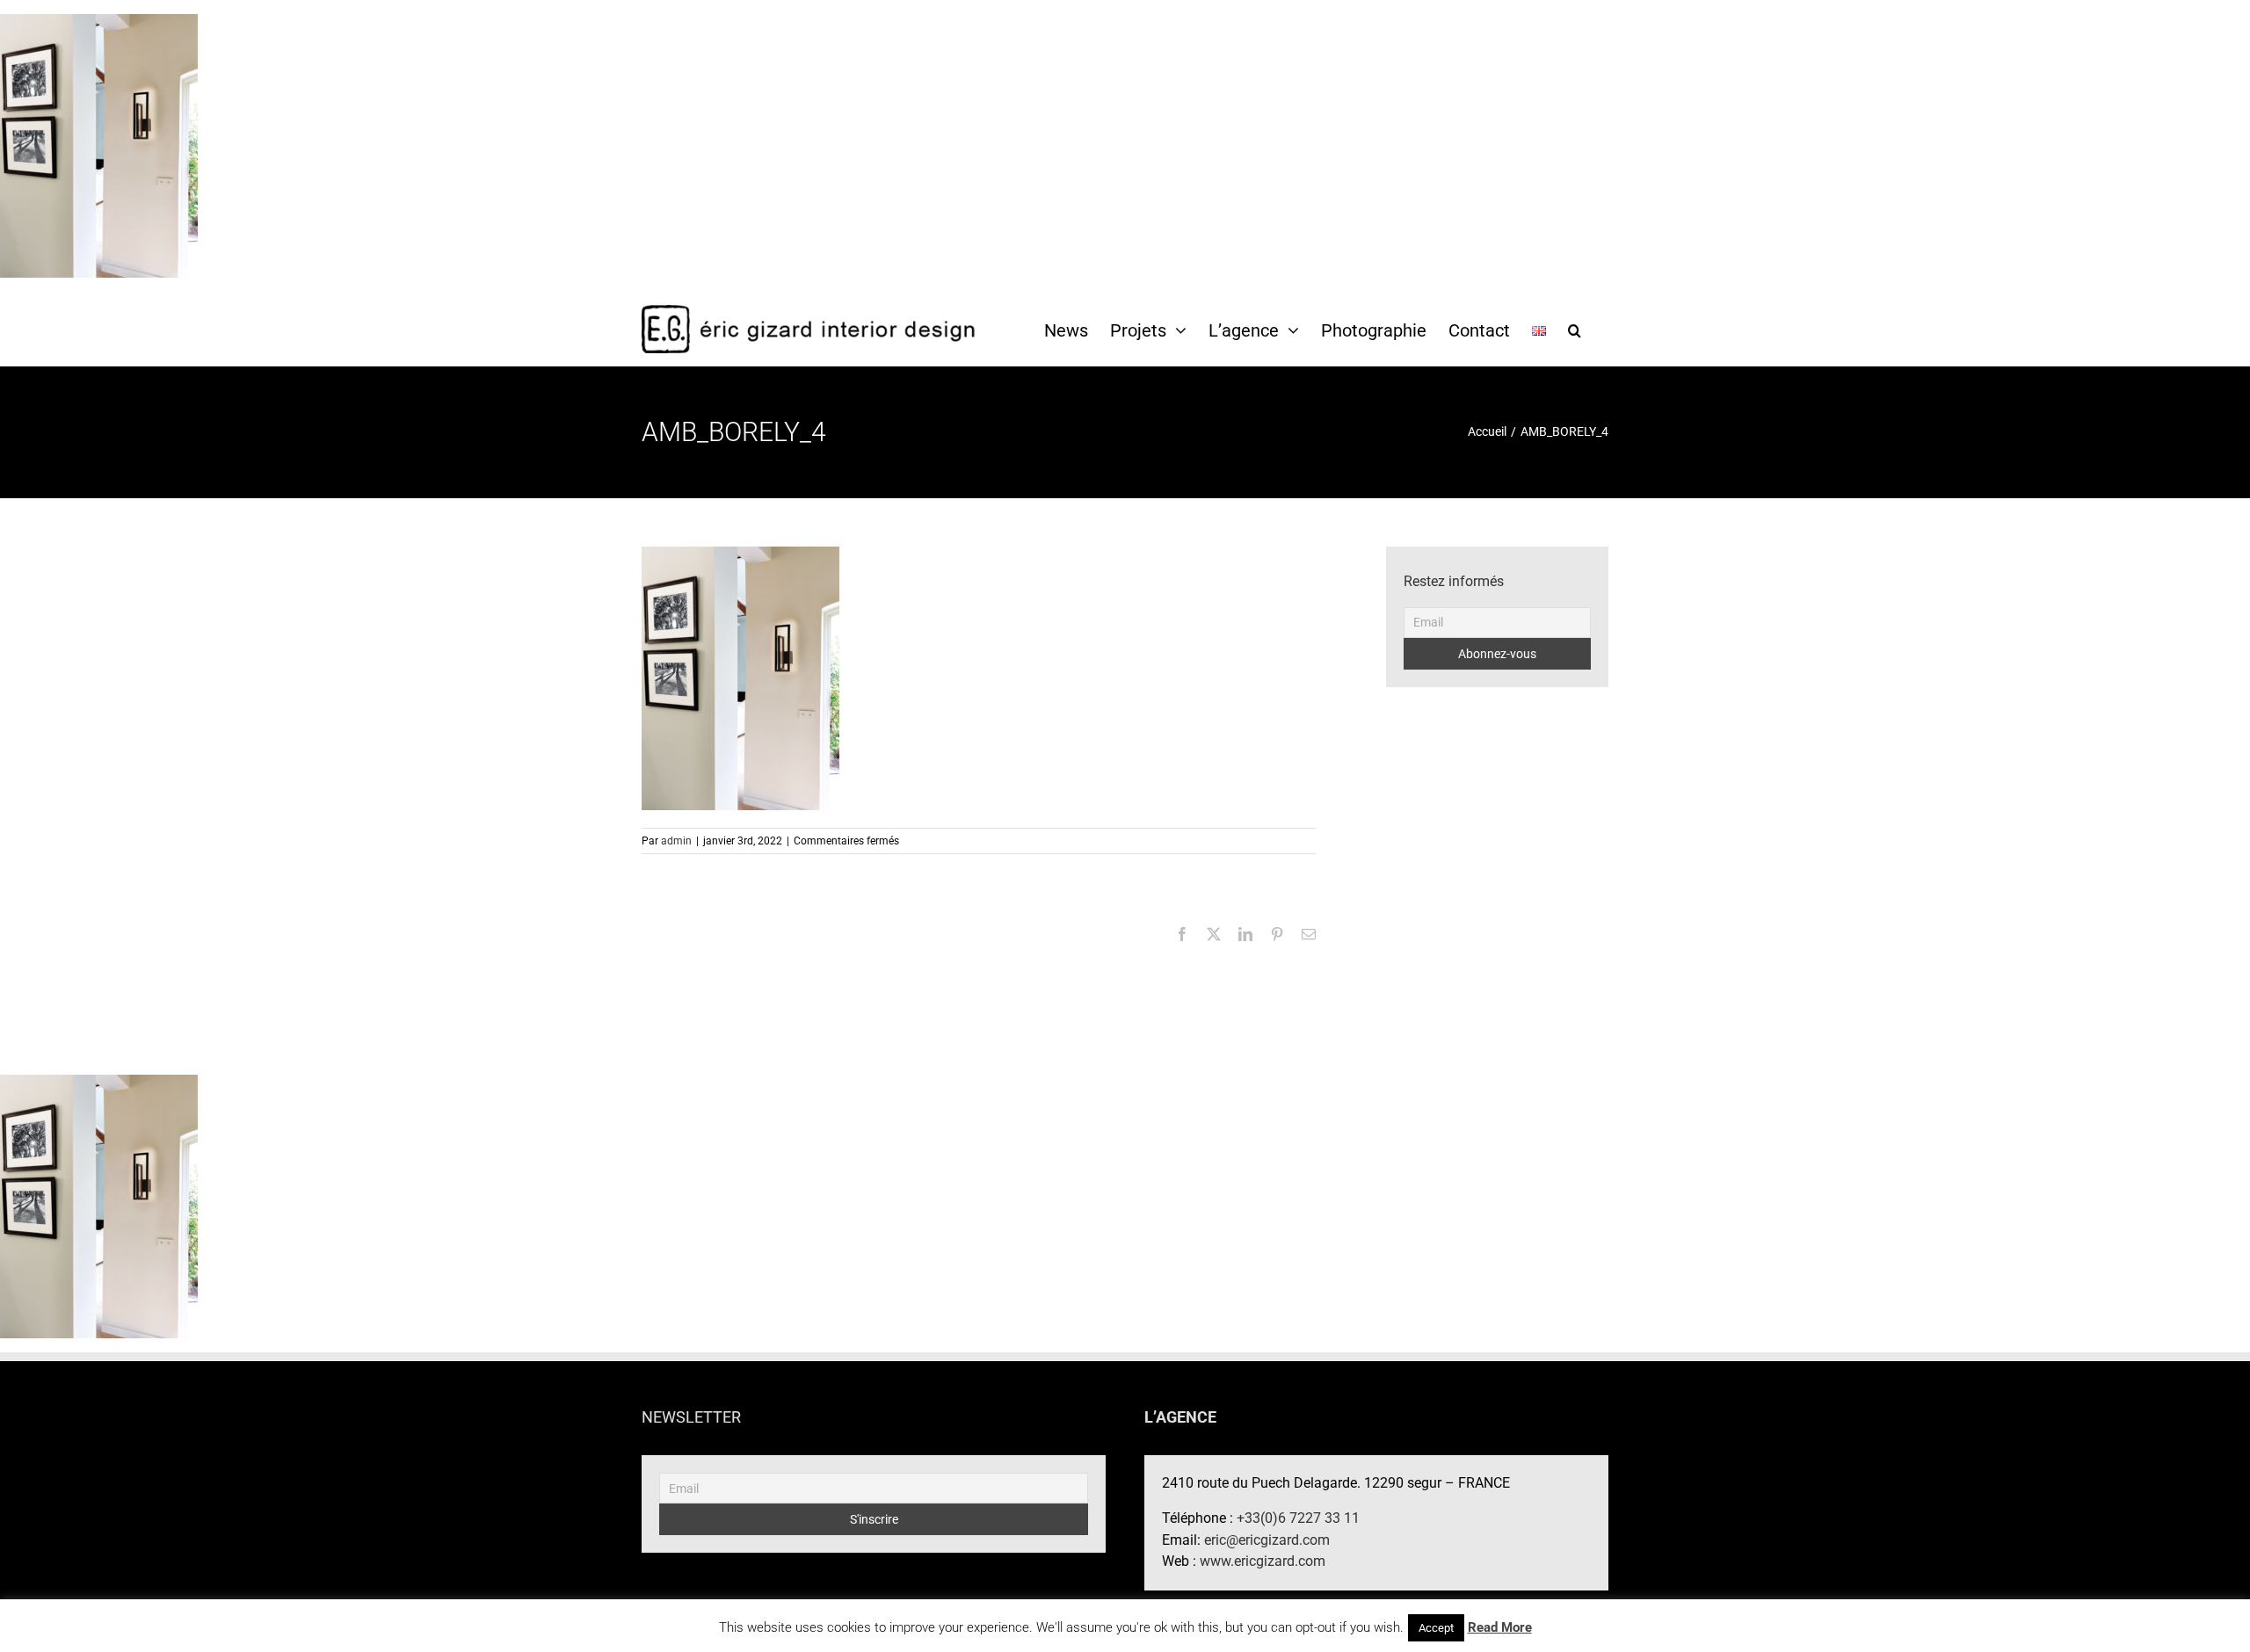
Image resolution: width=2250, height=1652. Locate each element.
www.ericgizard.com (1263, 1561)
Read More (1500, 1627)
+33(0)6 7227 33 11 (1298, 1518)
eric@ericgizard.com (1267, 1540)
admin (676, 841)
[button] (1575, 330)
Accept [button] (1436, 1628)
